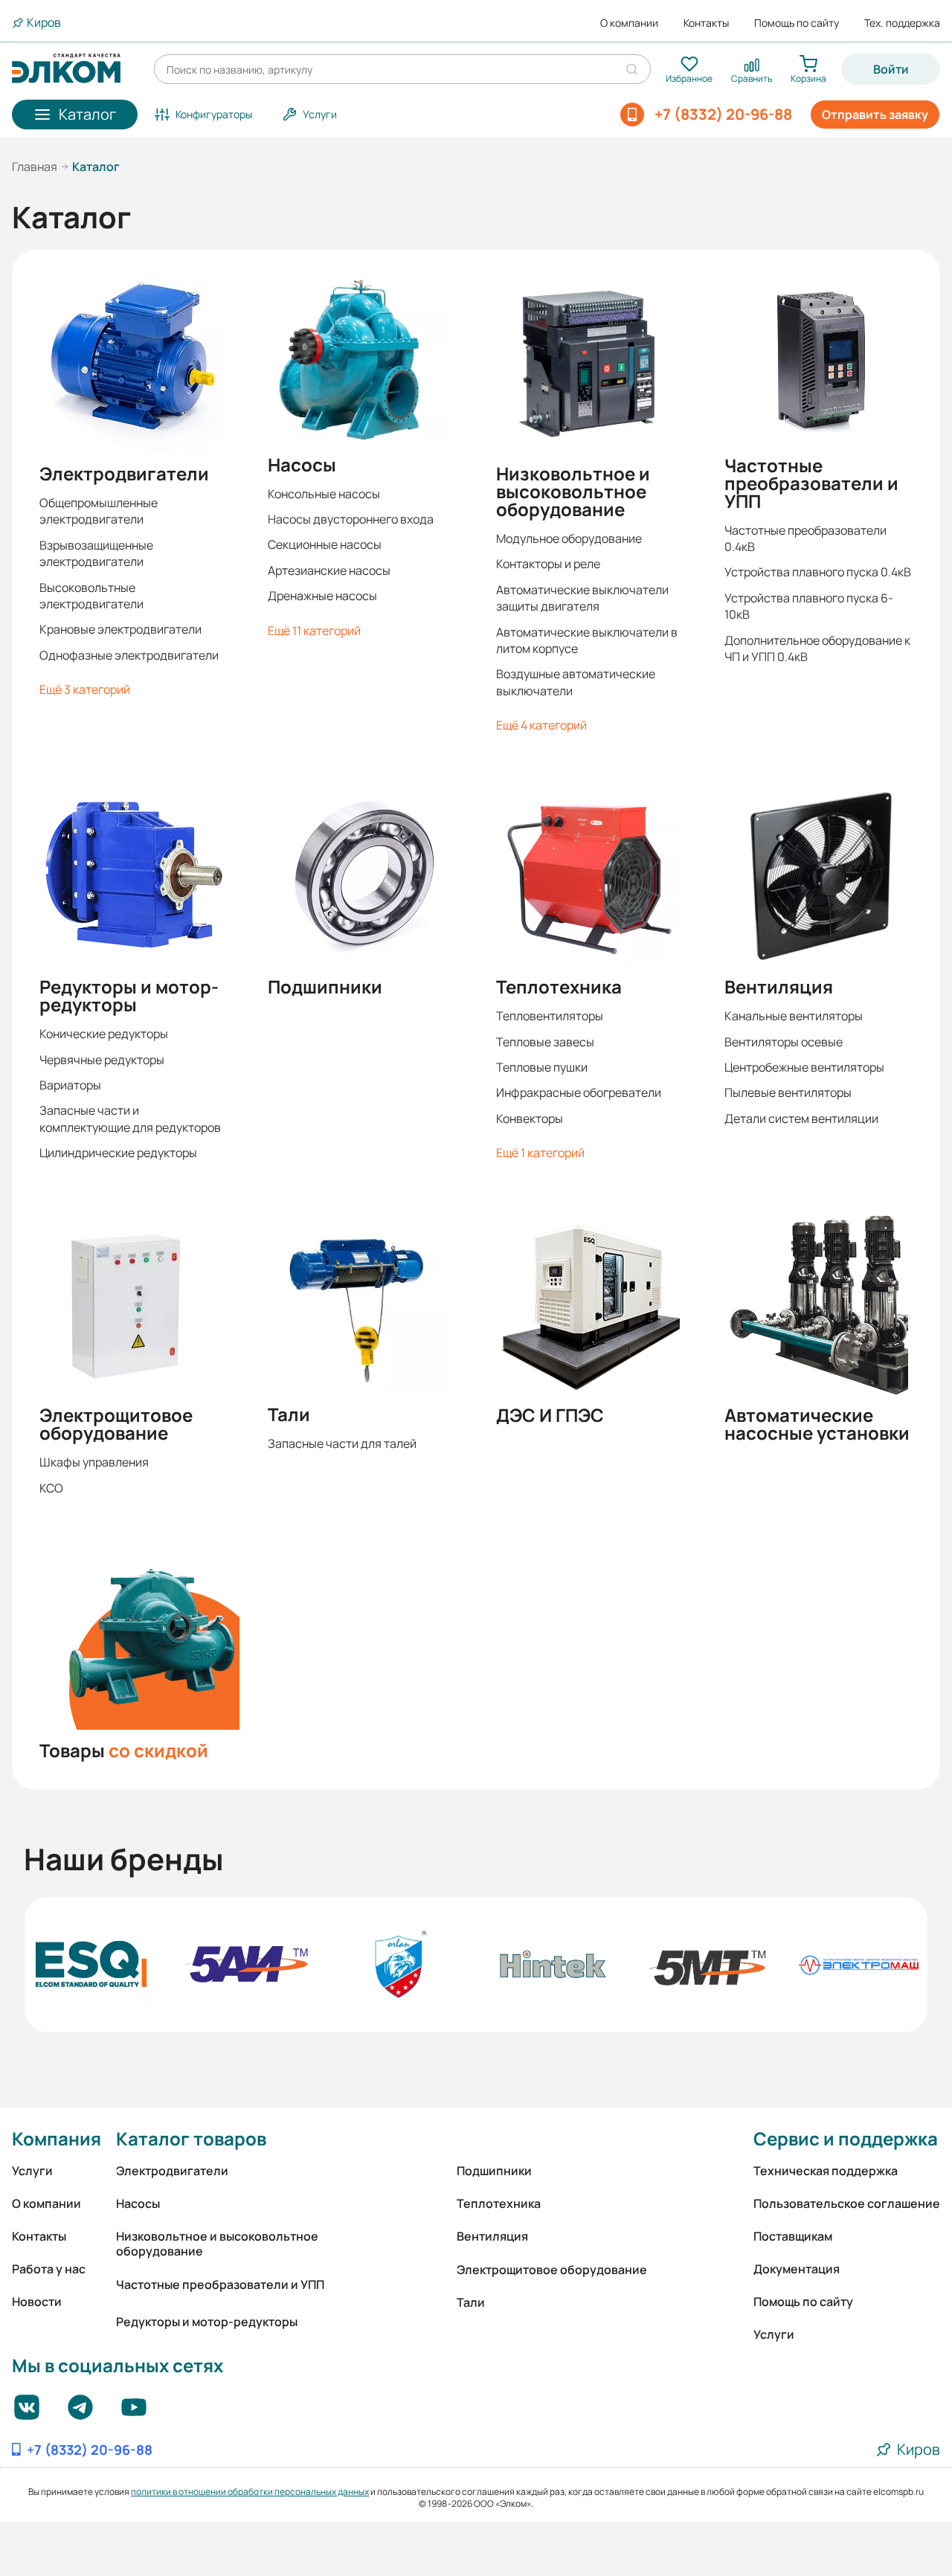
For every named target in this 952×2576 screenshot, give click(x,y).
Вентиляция (779, 987)
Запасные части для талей (342, 1443)
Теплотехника (559, 987)
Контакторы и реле (548, 564)
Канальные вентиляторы (794, 1016)
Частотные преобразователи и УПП (811, 483)
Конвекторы (530, 1118)
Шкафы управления (94, 1462)
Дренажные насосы (322, 596)
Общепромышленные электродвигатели (99, 511)
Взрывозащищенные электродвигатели (96, 553)
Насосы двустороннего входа (351, 519)
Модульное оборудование (569, 538)
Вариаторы (70, 1085)
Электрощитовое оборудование (116, 1424)
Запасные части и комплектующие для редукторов (130, 1118)
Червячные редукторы (102, 1060)
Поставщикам (793, 2236)
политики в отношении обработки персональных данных (250, 2492)
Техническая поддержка (826, 2171)
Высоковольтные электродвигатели (91, 596)
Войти (891, 69)
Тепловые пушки (542, 1067)
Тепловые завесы (545, 1042)
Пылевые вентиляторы (788, 1092)
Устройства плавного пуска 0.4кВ (818, 572)
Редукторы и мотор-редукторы (129, 996)
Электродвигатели (124, 474)
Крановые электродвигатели (120, 629)
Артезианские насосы (329, 570)
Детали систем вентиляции (801, 1118)
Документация (797, 2269)
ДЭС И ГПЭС (550, 1415)
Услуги (32, 2171)
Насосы (302, 465)
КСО (51, 1488)
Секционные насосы (325, 544)
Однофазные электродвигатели (129, 655)
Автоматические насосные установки (817, 1424)
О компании (629, 23)
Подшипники (325, 987)
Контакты (706, 23)
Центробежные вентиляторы (804, 1067)
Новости (37, 2302)
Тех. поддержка (902, 23)
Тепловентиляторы (550, 1016)
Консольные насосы (324, 494)
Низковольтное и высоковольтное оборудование (573, 492)
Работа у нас (49, 2269)
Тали (289, 1414)
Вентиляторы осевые (784, 1042)
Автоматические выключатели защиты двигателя (582, 598)
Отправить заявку (875, 115)
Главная (35, 167)
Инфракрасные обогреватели (579, 1092)
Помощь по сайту (797, 23)
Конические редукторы (104, 1034)
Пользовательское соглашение (847, 2203)
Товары (124, 1751)
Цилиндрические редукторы (118, 1153)
